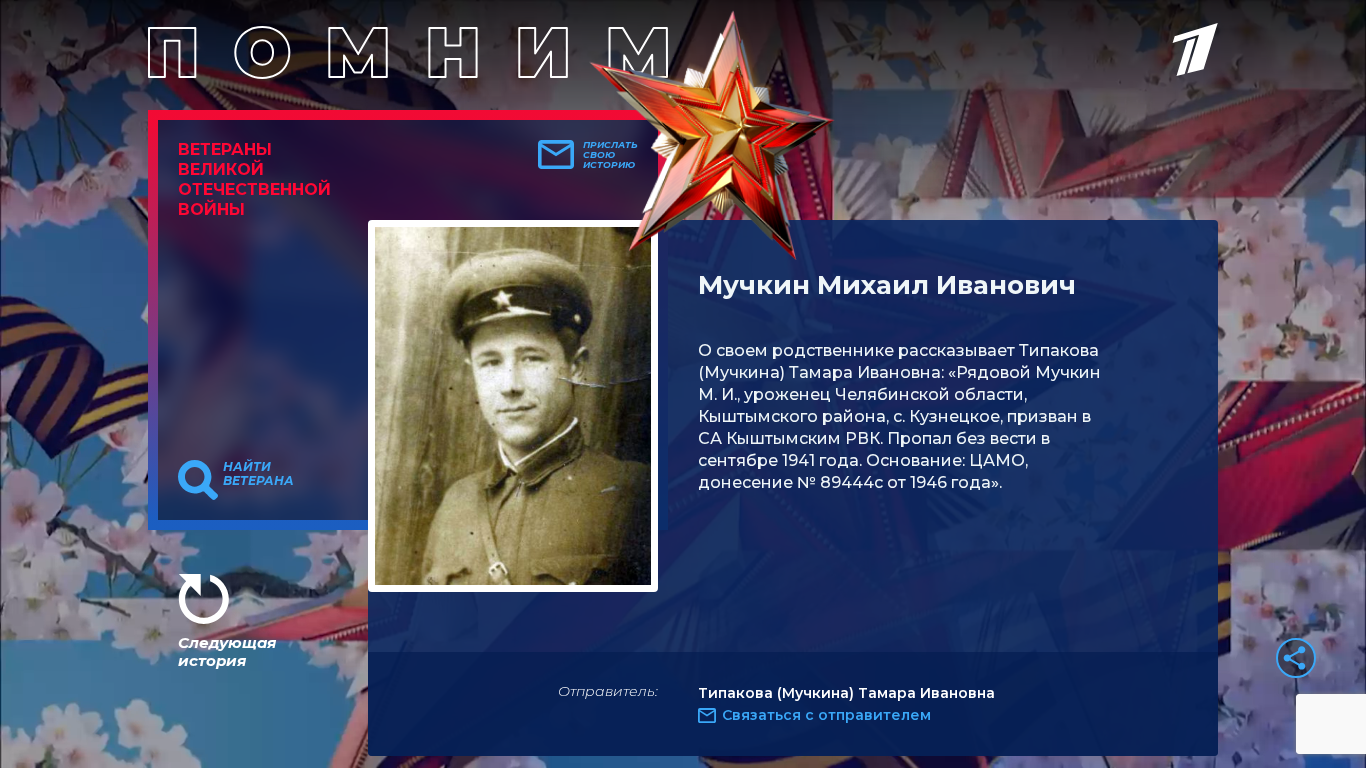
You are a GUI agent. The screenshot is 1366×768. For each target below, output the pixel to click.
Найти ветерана (258, 474)
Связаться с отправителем (826, 715)
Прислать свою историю (610, 155)
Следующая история (227, 651)
